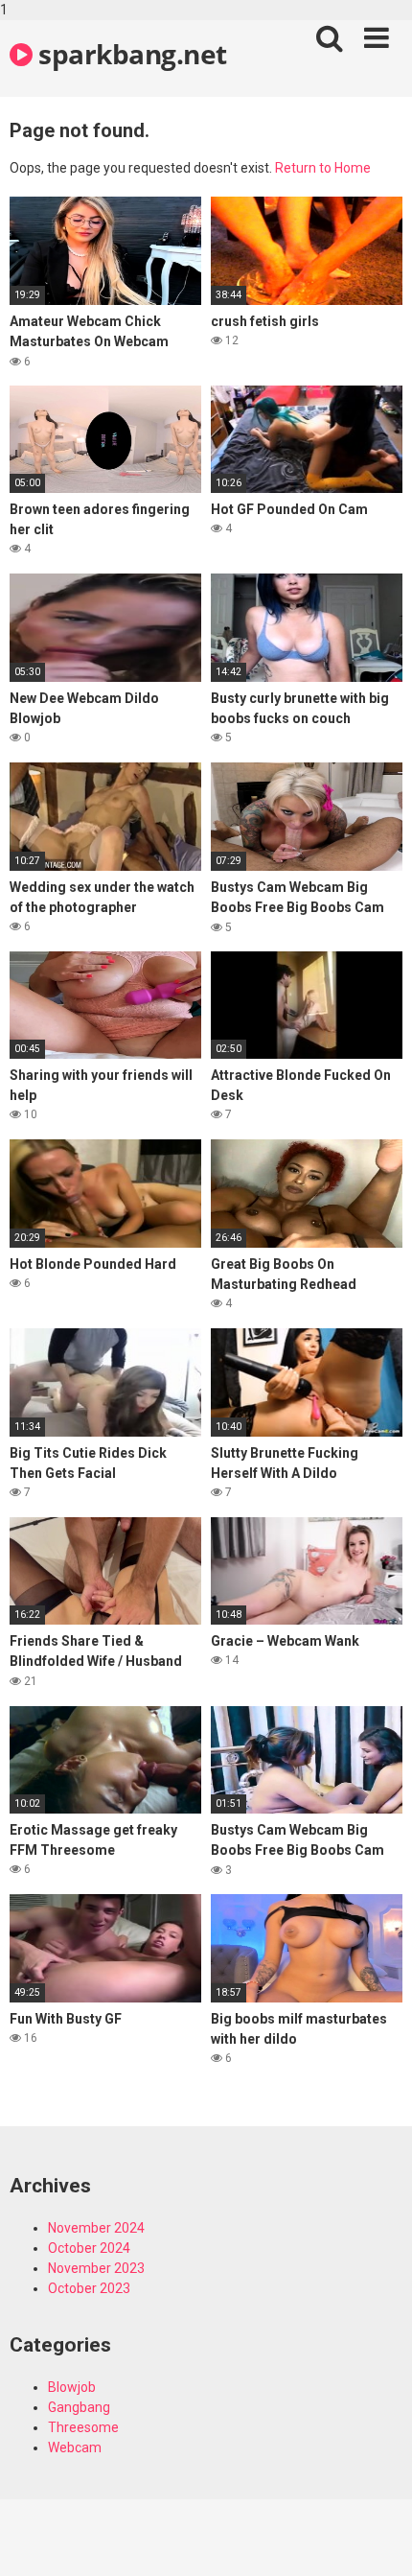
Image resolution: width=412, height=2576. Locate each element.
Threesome (83, 2427)
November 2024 (96, 2228)
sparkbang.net (130, 54)
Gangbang (79, 2407)
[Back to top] (377, 2541)
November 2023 (96, 2268)
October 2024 (89, 2248)
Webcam (75, 2447)
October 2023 (89, 2288)
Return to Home (323, 168)
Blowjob (72, 2387)
